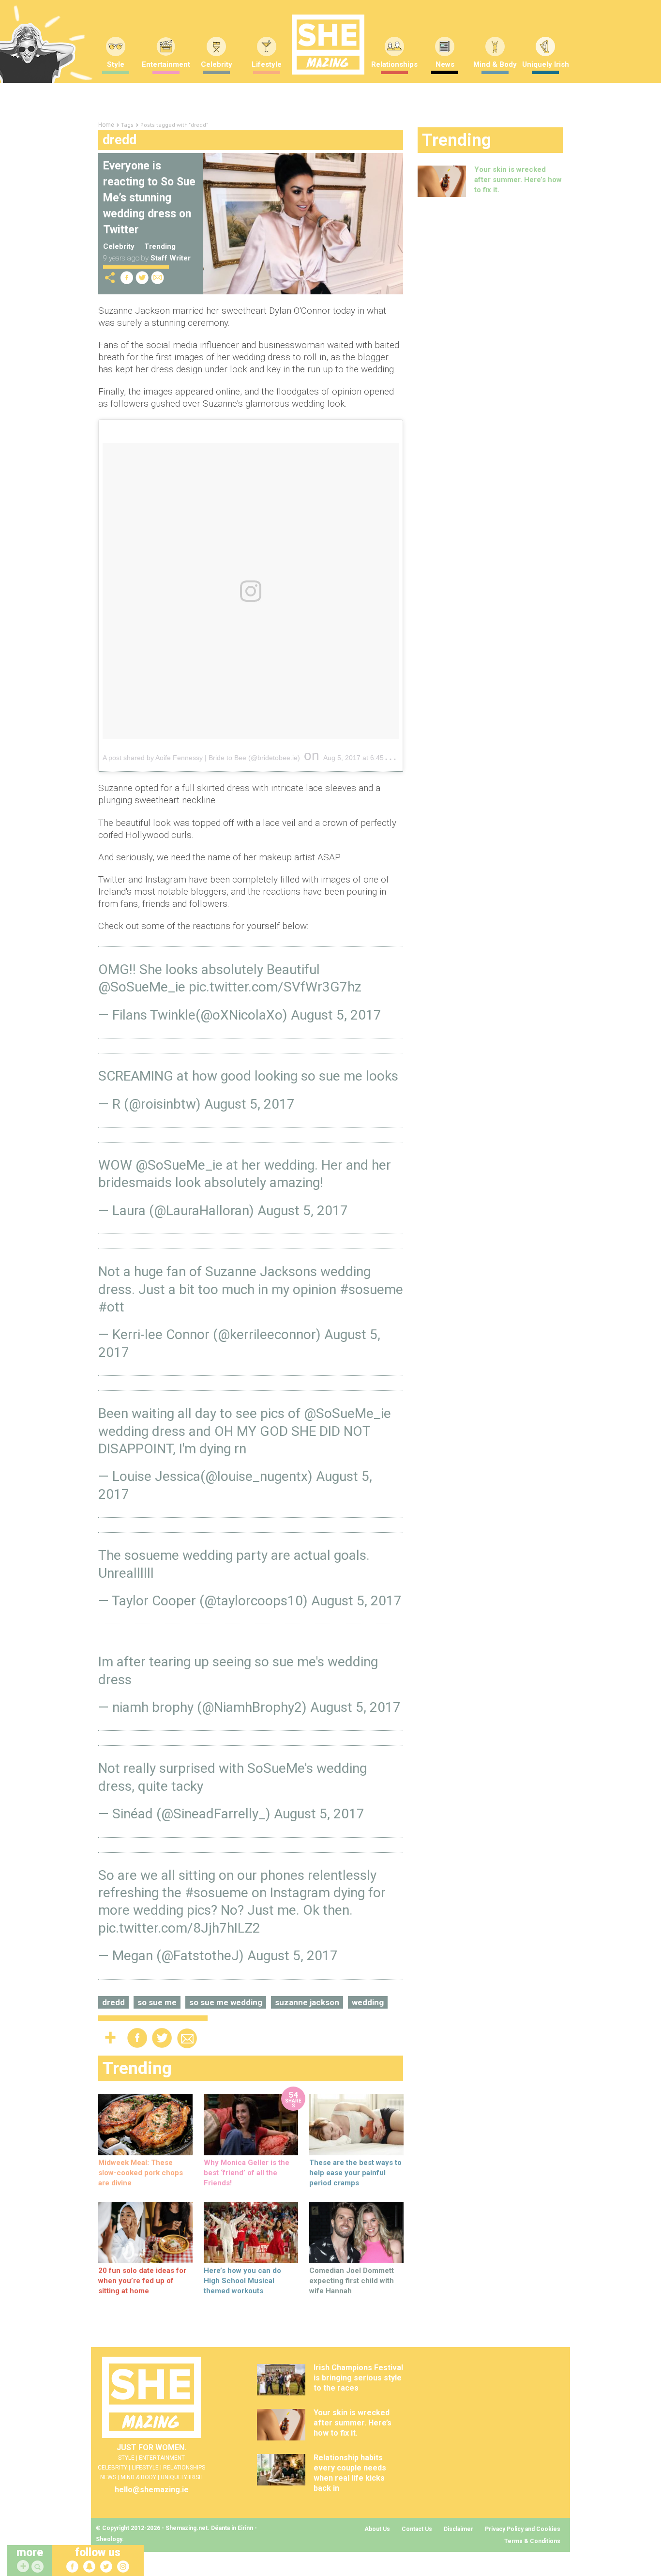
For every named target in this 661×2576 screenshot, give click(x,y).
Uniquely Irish (546, 64)
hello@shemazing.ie (152, 2490)
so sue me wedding (226, 2002)
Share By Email (158, 278)
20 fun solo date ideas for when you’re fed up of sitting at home (142, 2281)
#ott (111, 1307)
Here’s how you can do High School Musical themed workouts (242, 2281)
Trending (160, 246)
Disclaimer (458, 2529)
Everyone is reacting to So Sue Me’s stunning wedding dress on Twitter (149, 198)
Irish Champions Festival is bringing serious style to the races (358, 2378)
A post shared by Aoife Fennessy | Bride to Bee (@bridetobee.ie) (201, 758)
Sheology (109, 2539)
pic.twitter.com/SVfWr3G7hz (275, 987)
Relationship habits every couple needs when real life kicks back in (350, 2473)
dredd (113, 2002)
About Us (377, 2529)
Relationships (394, 64)
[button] (39, 2567)
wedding (368, 2002)
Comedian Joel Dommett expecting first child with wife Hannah (352, 2281)
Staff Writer (171, 258)
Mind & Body (495, 64)
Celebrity (217, 64)
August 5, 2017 (336, 1015)
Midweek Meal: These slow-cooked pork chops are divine (141, 2173)
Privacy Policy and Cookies (523, 2529)
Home (106, 125)
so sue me (157, 2002)
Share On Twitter (142, 278)
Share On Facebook (127, 278)
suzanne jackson (307, 2002)
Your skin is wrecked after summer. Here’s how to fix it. (518, 180)
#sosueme (371, 1289)
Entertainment (166, 64)
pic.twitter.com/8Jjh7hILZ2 (179, 1928)
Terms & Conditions (532, 2541)
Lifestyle (267, 64)
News (445, 64)
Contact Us (417, 2529)
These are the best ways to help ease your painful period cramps (355, 2173)
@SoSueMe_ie (142, 987)
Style (116, 64)
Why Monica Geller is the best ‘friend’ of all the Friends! (247, 2173)
